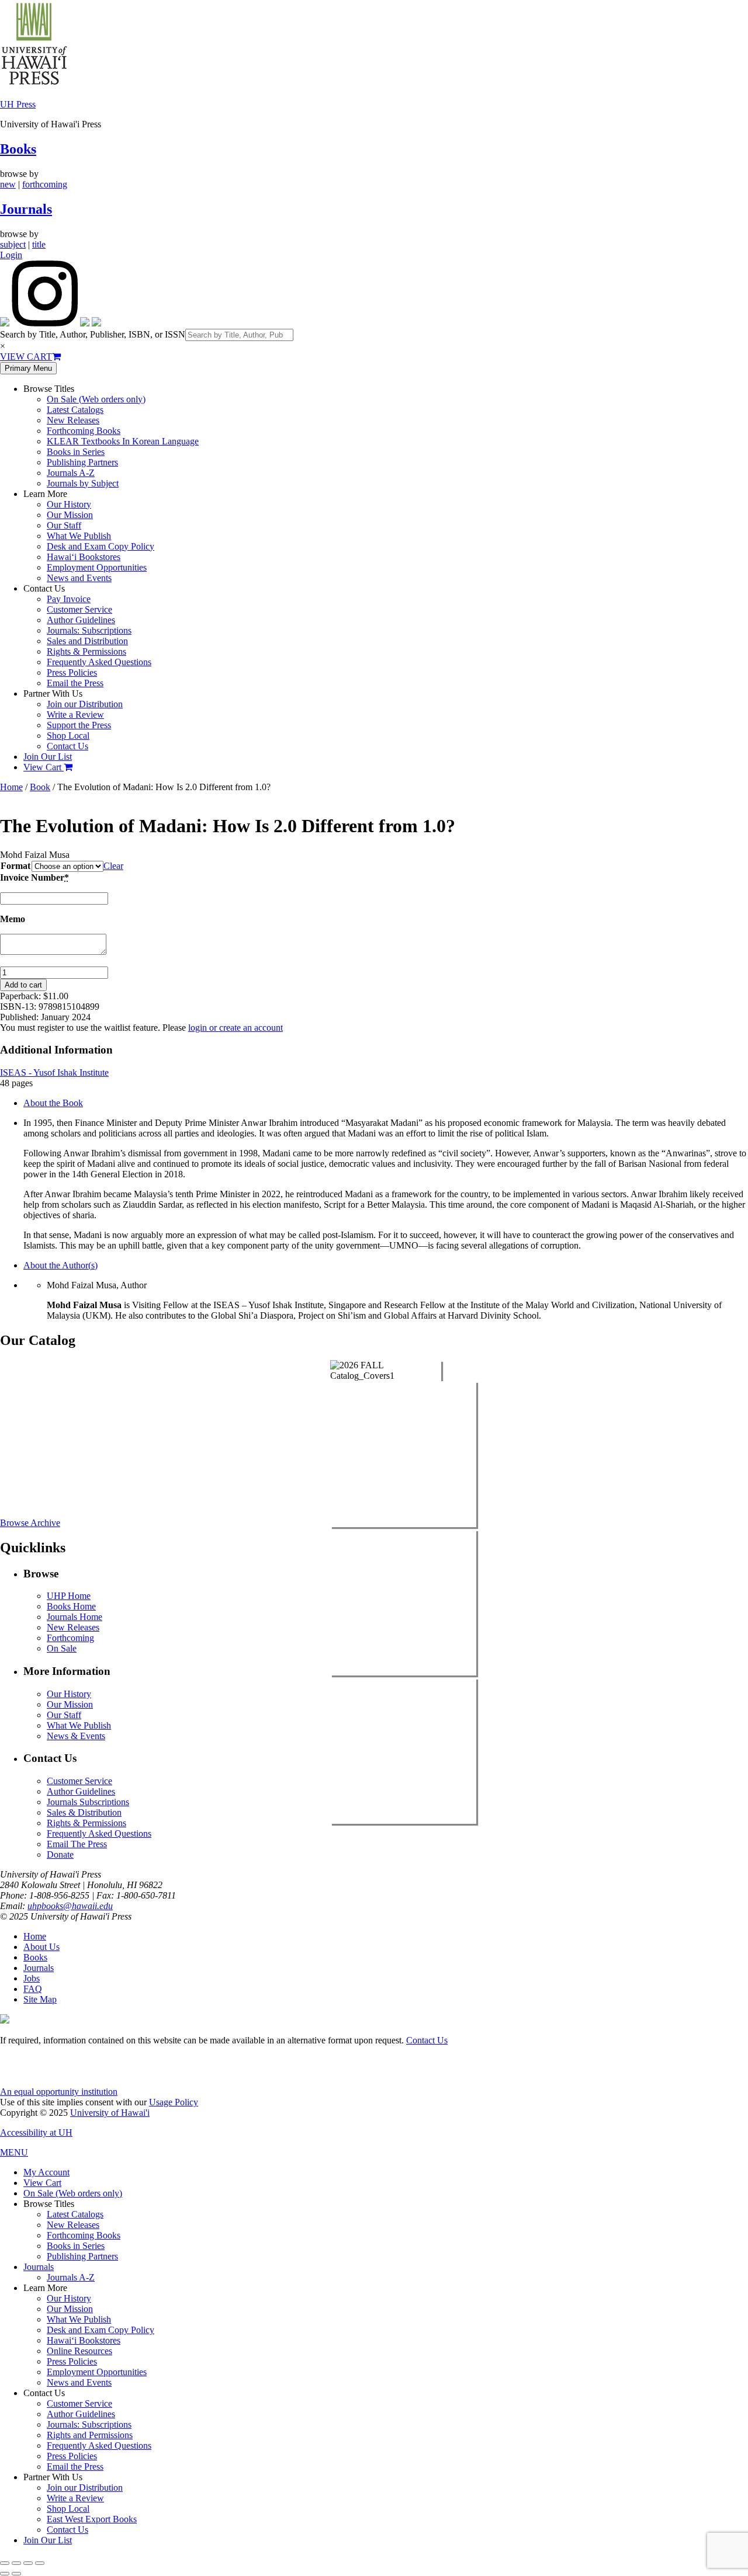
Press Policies (72, 672)
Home (11, 787)
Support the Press (79, 725)
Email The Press (77, 1844)
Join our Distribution (85, 704)
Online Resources (79, 2351)
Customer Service (79, 609)
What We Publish (79, 536)
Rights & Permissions (86, 651)
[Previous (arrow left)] (5, 2574)
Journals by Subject (83, 483)
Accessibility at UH (36, 2132)
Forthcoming (70, 1638)
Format (15, 866)
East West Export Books (92, 2519)
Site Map (40, 1999)
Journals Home (75, 1617)
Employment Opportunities (97, 567)
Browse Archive (30, 1523)
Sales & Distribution (84, 1812)
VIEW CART (26, 357)
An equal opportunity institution (59, 2092)
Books (18, 149)
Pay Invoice (69, 599)
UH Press (18, 104)
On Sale (62, 1648)
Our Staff (64, 525)
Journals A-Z (71, 473)
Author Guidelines (81, 620)
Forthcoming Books (84, 431)
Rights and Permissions (90, 2435)
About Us (41, 1947)
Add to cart (23, 985)
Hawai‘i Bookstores (84, 557)
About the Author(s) (60, 1265)
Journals (26, 209)
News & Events (76, 1736)
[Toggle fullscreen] (16, 2563)
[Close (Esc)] (40, 2563)
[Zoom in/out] (5, 2563)
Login (11, 255)
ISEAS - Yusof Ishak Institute (54, 1073)
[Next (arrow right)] (16, 2574)
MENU (14, 2152)
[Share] (28, 2563)
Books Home (71, 1606)
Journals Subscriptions (88, 1802)
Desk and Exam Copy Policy (101, 546)
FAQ (33, 1989)
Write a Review (75, 715)
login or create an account (236, 1028)
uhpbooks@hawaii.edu (70, 1906)
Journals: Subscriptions (89, 630)
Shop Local (68, 736)
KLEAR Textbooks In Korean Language (123, 441)
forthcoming (45, 184)
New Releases (73, 420)
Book (40, 787)
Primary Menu (28, 368)
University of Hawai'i (110, 2113)
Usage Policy (174, 2102)
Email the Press (75, 683)
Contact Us (67, 746)
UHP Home (69, 1596)
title (39, 244)
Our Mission (70, 515)
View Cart (44, 767)
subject (13, 244)
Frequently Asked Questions (99, 662)
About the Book (53, 1103)
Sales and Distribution (87, 641)
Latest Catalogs (75, 410)
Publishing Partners (82, 462)
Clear (113, 866)
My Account (46, 2172)
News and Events (79, 578)
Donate (60, 1854)
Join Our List (48, 757)
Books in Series (76, 452)
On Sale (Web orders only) (96, 399)
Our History (69, 504)
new (8, 184)
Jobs (32, 1978)
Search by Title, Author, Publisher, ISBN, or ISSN (93, 334)
